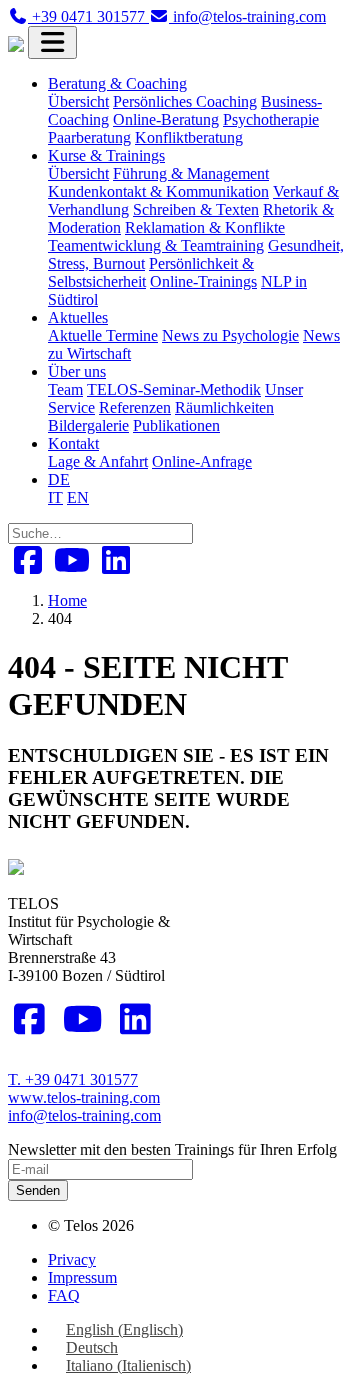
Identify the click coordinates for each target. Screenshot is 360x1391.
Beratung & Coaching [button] (117, 83)
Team (65, 389)
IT (55, 497)
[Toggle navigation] (52, 42)
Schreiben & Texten (196, 209)
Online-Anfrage (202, 461)
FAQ (64, 1295)
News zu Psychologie (230, 335)
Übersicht (78, 101)
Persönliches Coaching (185, 101)
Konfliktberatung (189, 137)
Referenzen (135, 407)
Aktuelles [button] (78, 317)
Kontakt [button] (73, 443)
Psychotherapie (271, 119)
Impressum (82, 1277)
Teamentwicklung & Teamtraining (156, 245)
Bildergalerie (88, 425)
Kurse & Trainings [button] (106, 155)
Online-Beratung (166, 119)
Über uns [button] (77, 371)
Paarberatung (89, 137)
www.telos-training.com (84, 1097)
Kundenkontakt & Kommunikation (158, 191)
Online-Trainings (203, 281)
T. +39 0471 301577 (73, 1079)
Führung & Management (191, 173)
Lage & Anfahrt (98, 461)
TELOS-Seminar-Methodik (174, 389)
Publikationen (176, 425)
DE (59, 479)
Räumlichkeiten (224, 407)
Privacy (72, 1259)
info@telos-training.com (84, 1115)
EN (78, 497)
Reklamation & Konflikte (205, 227)
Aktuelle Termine (103, 335)
